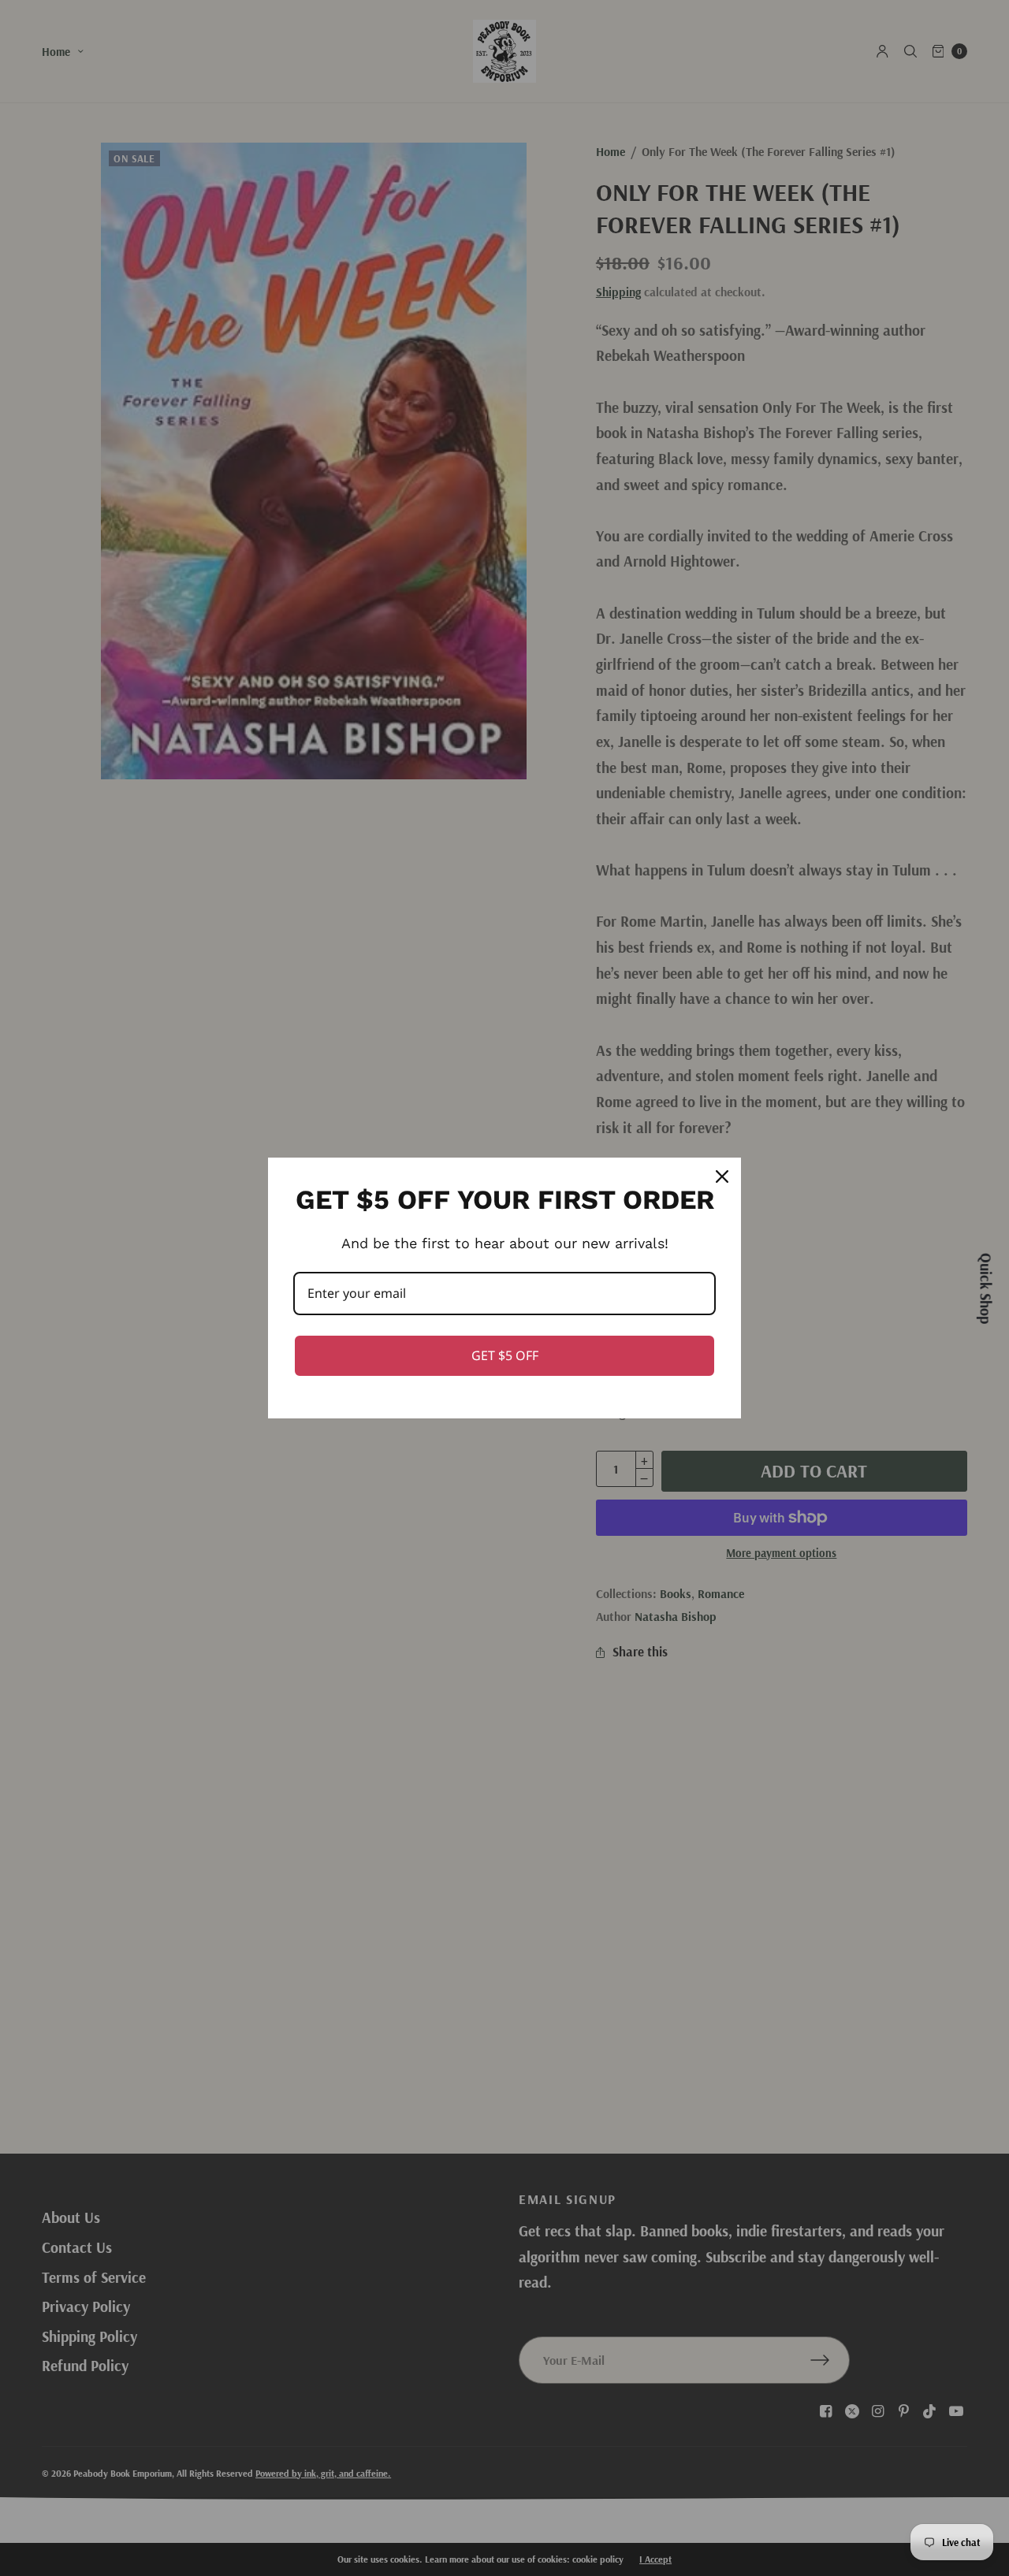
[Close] (722, 1176)
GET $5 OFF (505, 1355)
